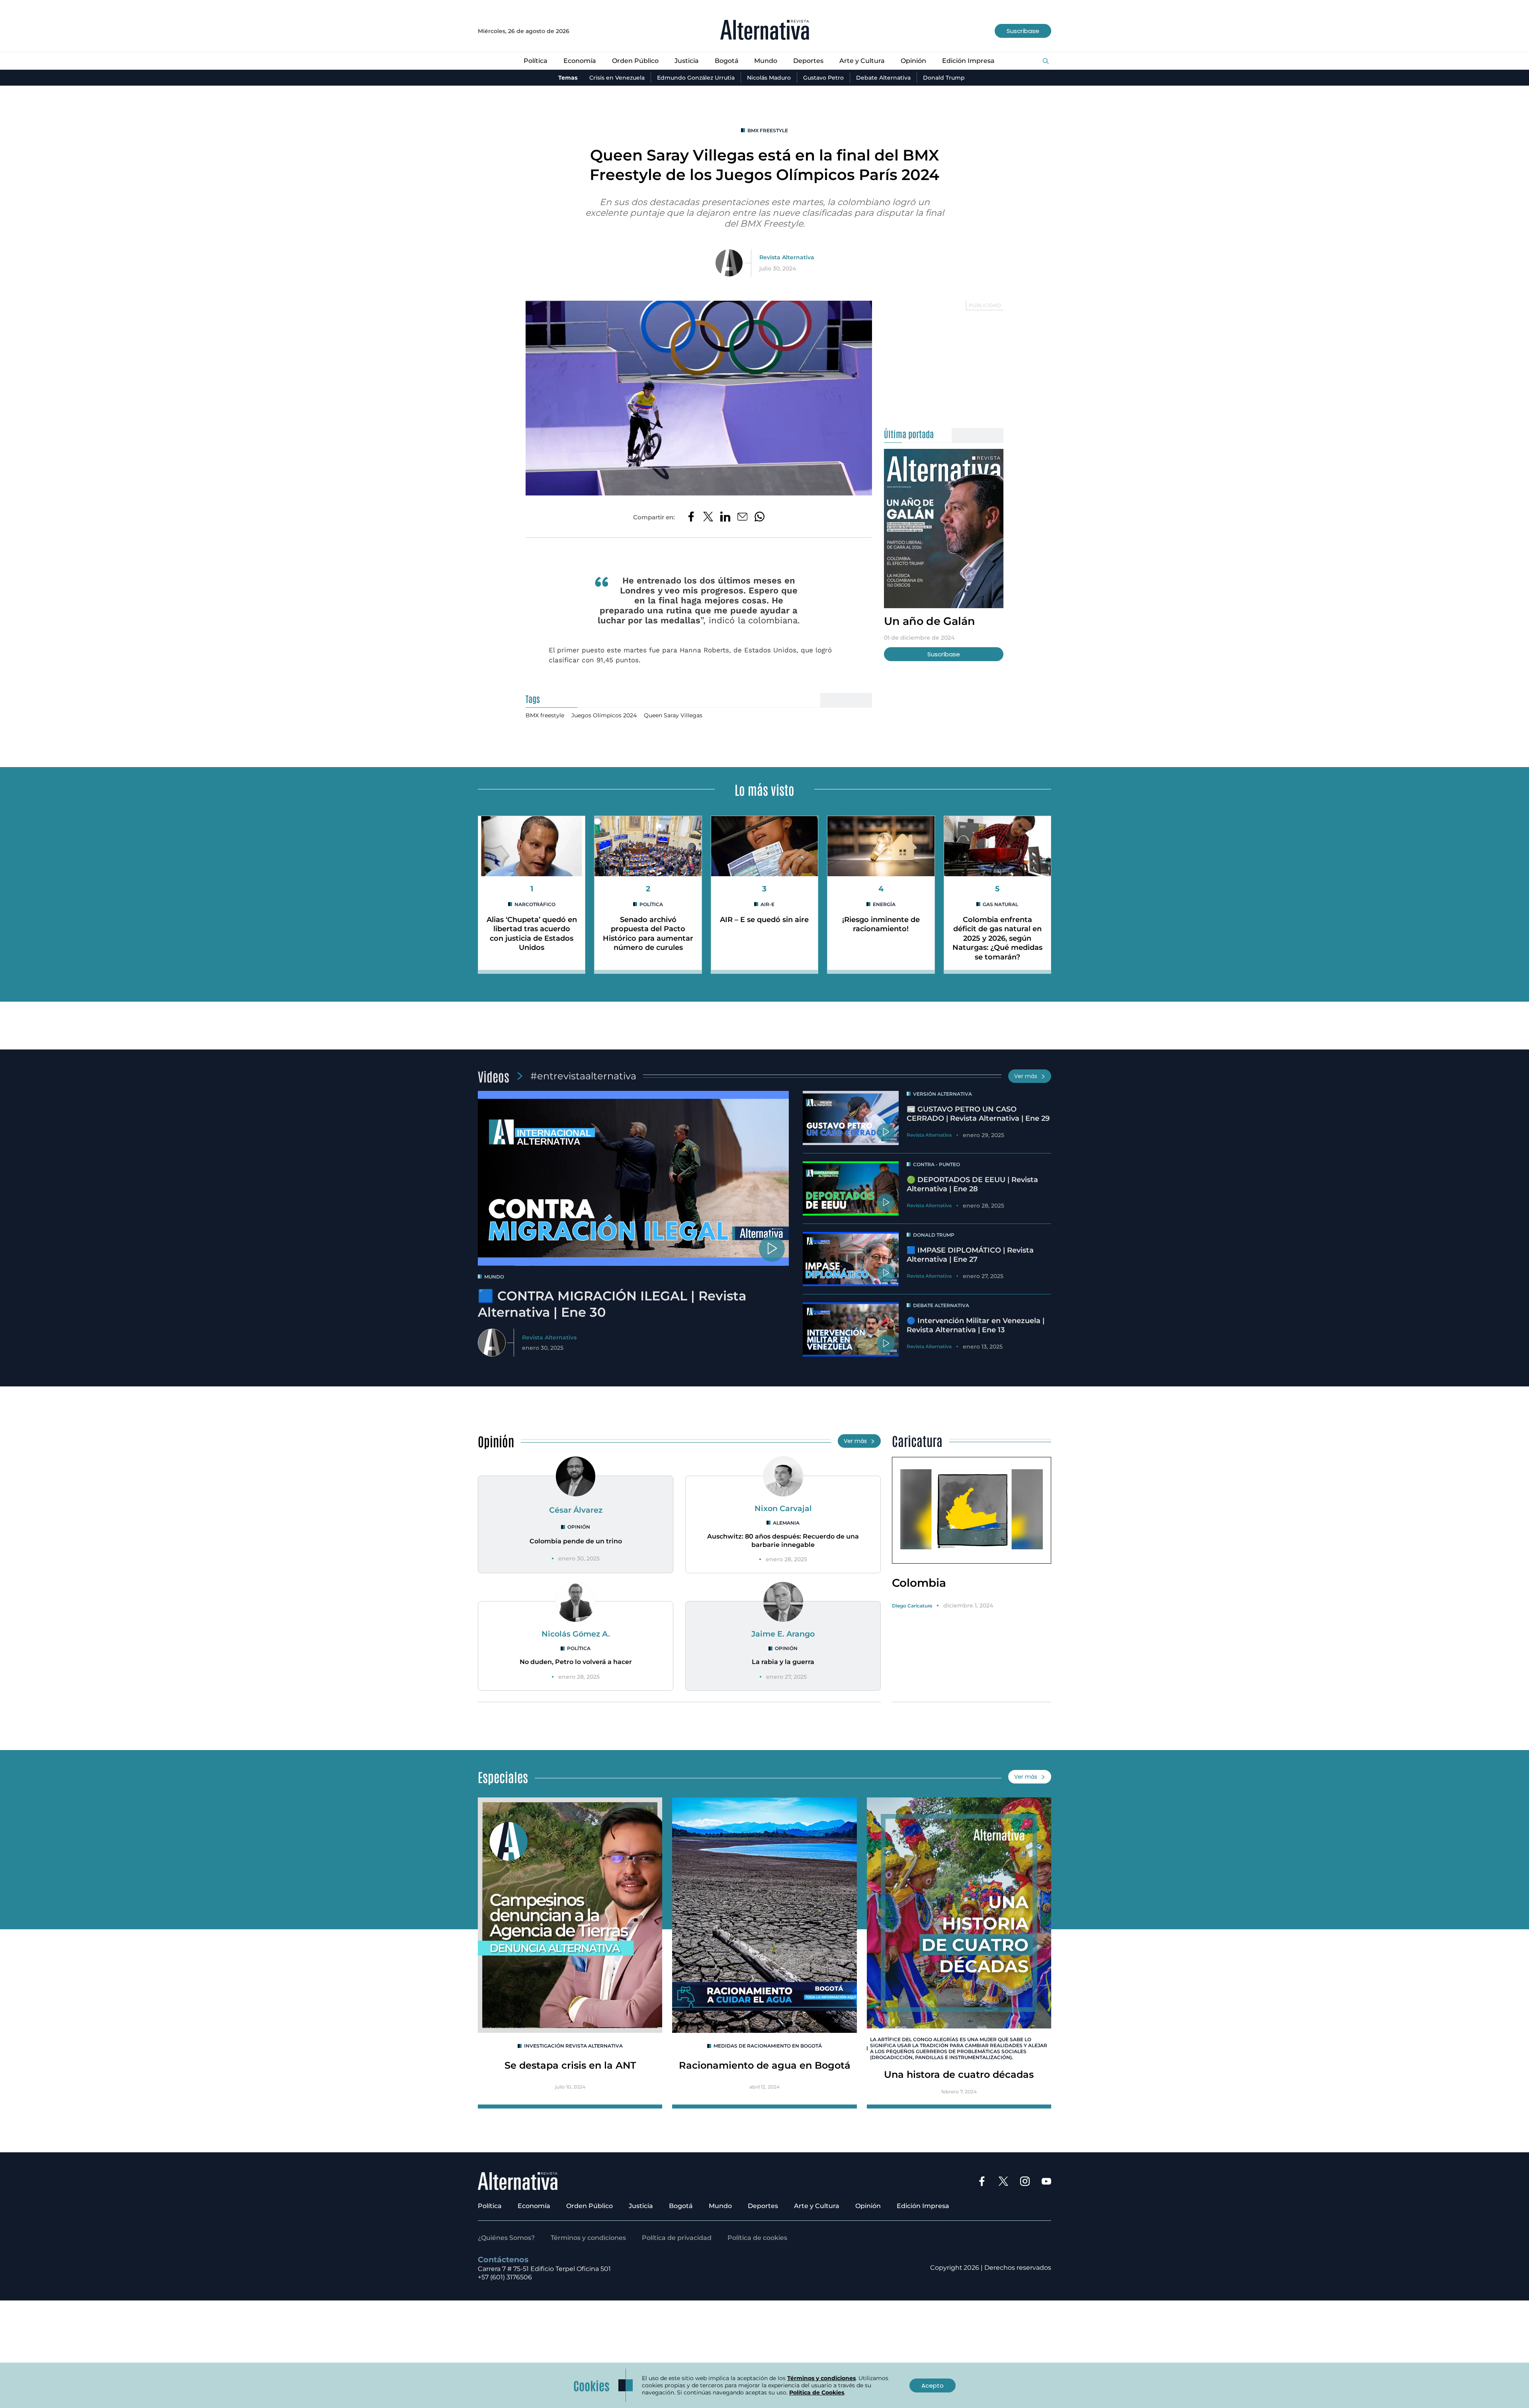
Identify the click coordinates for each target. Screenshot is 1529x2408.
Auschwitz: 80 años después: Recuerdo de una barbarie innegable (783, 1541)
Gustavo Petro (823, 78)
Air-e (767, 904)
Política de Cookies (817, 2392)
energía (884, 904)
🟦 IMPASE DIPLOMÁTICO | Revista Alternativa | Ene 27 (970, 1255)
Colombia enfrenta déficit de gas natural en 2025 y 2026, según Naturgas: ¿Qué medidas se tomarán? (997, 938)
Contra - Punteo (937, 1164)
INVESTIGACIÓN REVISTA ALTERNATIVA (573, 2046)
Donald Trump (944, 78)
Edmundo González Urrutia (696, 78)
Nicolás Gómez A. (576, 1634)
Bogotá (727, 61)
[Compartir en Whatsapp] (760, 517)
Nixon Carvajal (783, 1508)
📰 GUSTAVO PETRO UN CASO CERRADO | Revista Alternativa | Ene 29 (978, 1114)
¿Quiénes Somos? (506, 2238)
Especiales (503, 1777)
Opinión (913, 61)
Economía (580, 61)
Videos (494, 1076)
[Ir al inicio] (765, 31)
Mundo (766, 61)
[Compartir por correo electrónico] (742, 517)
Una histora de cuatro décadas (959, 2074)
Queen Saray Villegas (673, 715)
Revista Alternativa (787, 257)
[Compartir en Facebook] (691, 517)
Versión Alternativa (942, 1094)
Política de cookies (757, 2238)
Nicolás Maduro (769, 78)
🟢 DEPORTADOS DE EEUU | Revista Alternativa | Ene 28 (972, 1184)
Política (536, 61)
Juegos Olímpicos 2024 (604, 715)
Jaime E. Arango (783, 1634)
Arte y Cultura (862, 61)
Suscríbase (1023, 31)
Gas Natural (1000, 904)
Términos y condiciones (588, 2238)
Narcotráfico (535, 904)
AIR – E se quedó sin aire (764, 920)
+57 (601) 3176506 (505, 2277)
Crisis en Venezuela (617, 78)
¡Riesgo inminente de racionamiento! (881, 924)
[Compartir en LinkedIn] (725, 517)
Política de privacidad (677, 2238)
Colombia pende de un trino (576, 1541)
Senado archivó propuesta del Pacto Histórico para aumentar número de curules (648, 934)
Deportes (808, 61)
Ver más (1026, 1076)
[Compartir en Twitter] (708, 517)
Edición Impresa (968, 61)
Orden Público (635, 61)
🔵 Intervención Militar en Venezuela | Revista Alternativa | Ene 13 (976, 1325)
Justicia (687, 61)
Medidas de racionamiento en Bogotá (768, 2046)
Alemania (786, 1523)
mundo (494, 1277)
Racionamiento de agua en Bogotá (765, 2065)
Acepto (933, 2385)
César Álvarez (576, 1510)
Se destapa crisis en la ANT (570, 2065)
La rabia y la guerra (783, 1662)
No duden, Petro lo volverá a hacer (576, 1662)
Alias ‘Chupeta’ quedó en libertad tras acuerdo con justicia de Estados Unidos (532, 934)
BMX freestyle (768, 130)
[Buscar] (1046, 62)
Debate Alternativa (883, 78)
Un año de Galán (930, 621)
